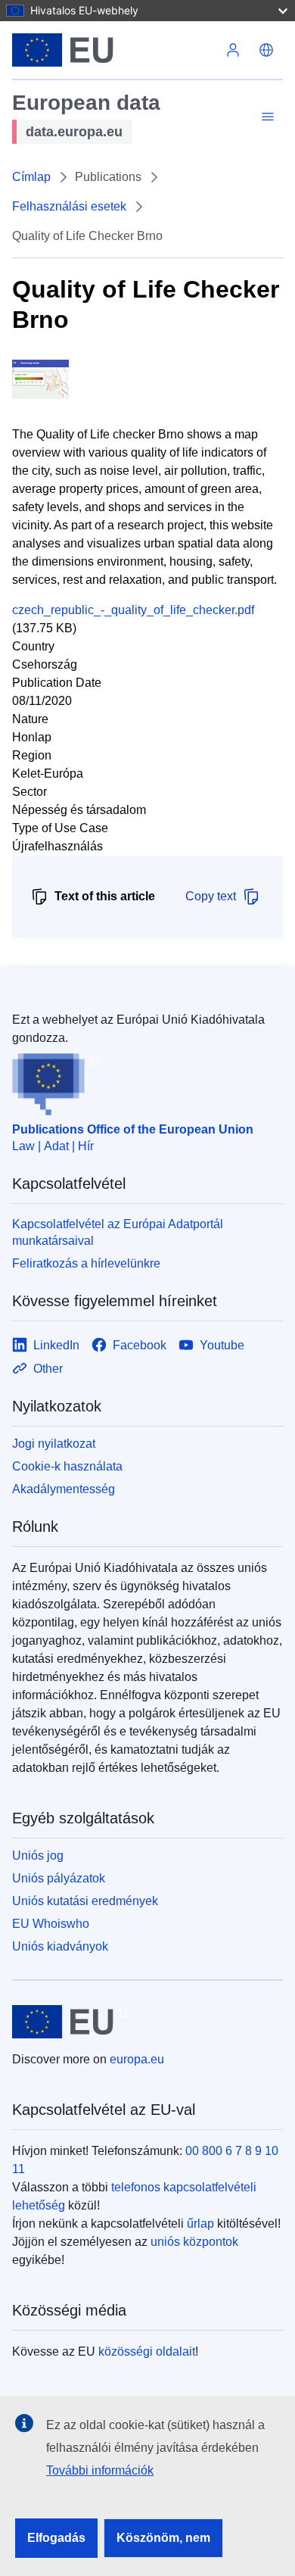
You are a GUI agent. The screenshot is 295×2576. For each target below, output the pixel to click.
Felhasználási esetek (69, 206)
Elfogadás (56, 2538)
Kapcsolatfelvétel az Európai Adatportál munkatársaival (118, 1232)
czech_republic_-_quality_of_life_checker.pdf (133, 610)
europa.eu (137, 2059)
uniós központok (194, 2242)
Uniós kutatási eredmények (85, 1901)
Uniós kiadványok (60, 1946)
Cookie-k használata (67, 1466)
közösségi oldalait (147, 2351)
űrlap (200, 2224)
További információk (100, 2470)
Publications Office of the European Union (133, 1129)
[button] (266, 50)
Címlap (31, 177)
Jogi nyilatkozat (54, 1444)
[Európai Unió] (114, 50)
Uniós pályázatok (59, 1878)
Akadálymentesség (64, 1489)
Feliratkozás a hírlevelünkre (86, 1263)
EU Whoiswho (51, 1924)
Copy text (211, 896)
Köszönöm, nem (163, 2538)
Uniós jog (38, 1856)
